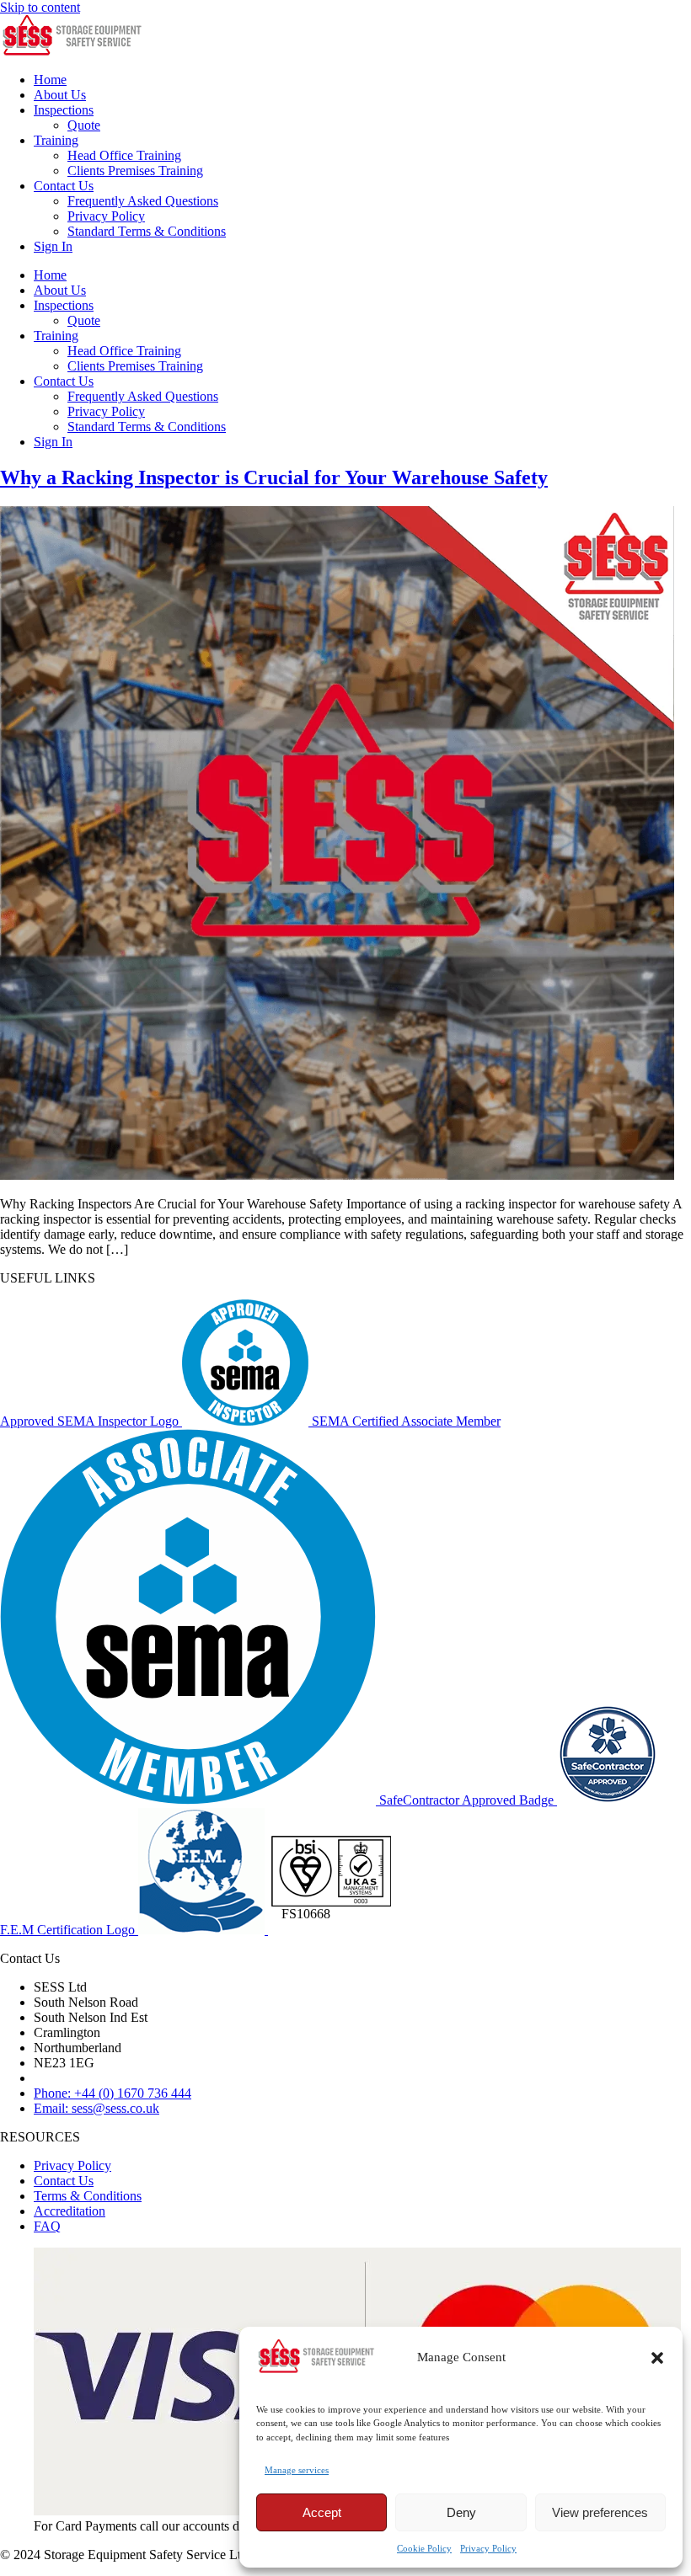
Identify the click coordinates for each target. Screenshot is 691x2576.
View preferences (600, 2512)
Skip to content (40, 7)
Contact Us (64, 186)
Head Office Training (124, 155)
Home (50, 80)
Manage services (297, 2470)
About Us (60, 95)
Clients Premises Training (135, 171)
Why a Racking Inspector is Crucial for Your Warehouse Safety (274, 477)
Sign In (53, 246)
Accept (322, 2512)
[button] (657, 2358)
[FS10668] (331, 1930)
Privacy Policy (488, 2548)
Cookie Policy (424, 2548)
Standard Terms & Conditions (147, 231)
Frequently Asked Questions (143, 201)
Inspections (64, 110)
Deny (461, 2512)
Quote (84, 125)
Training (56, 140)
